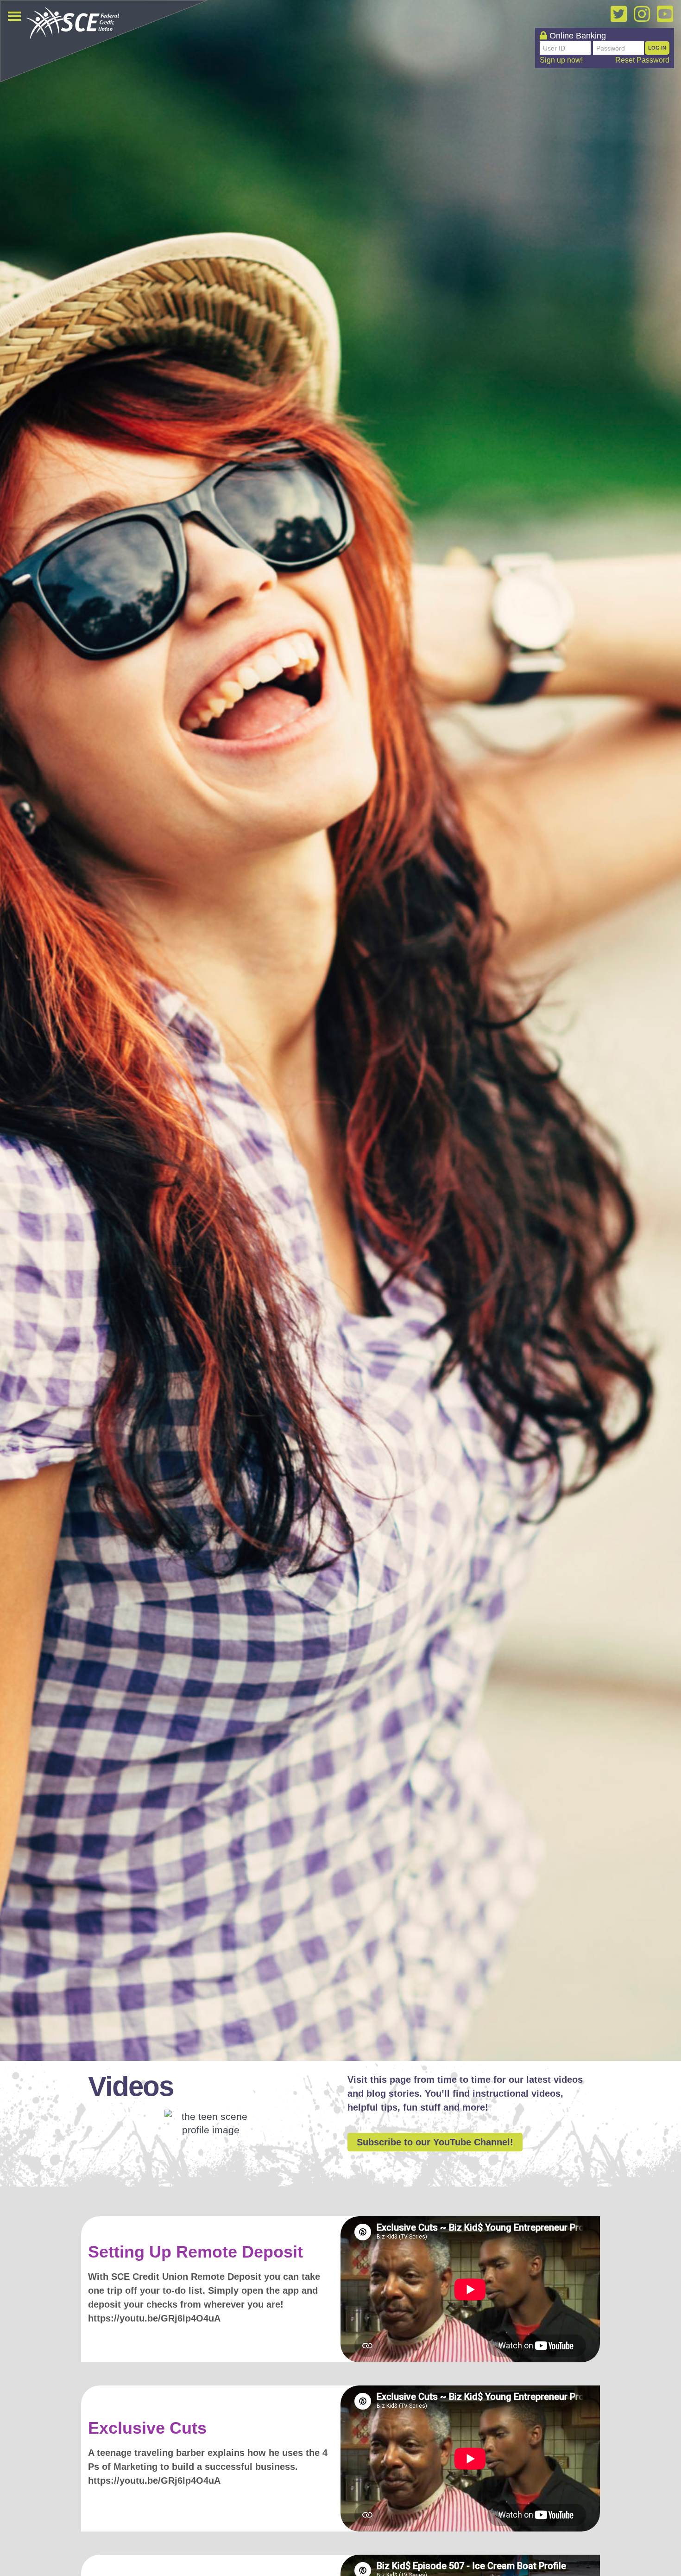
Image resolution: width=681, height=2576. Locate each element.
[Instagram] (642, 14)
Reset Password (642, 60)
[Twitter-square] (618, 14)
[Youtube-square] (665, 14)
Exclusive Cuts (147, 2428)
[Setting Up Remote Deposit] (470, 2289)
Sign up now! (561, 60)
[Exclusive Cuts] (470, 2458)
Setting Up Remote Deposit (195, 2252)
